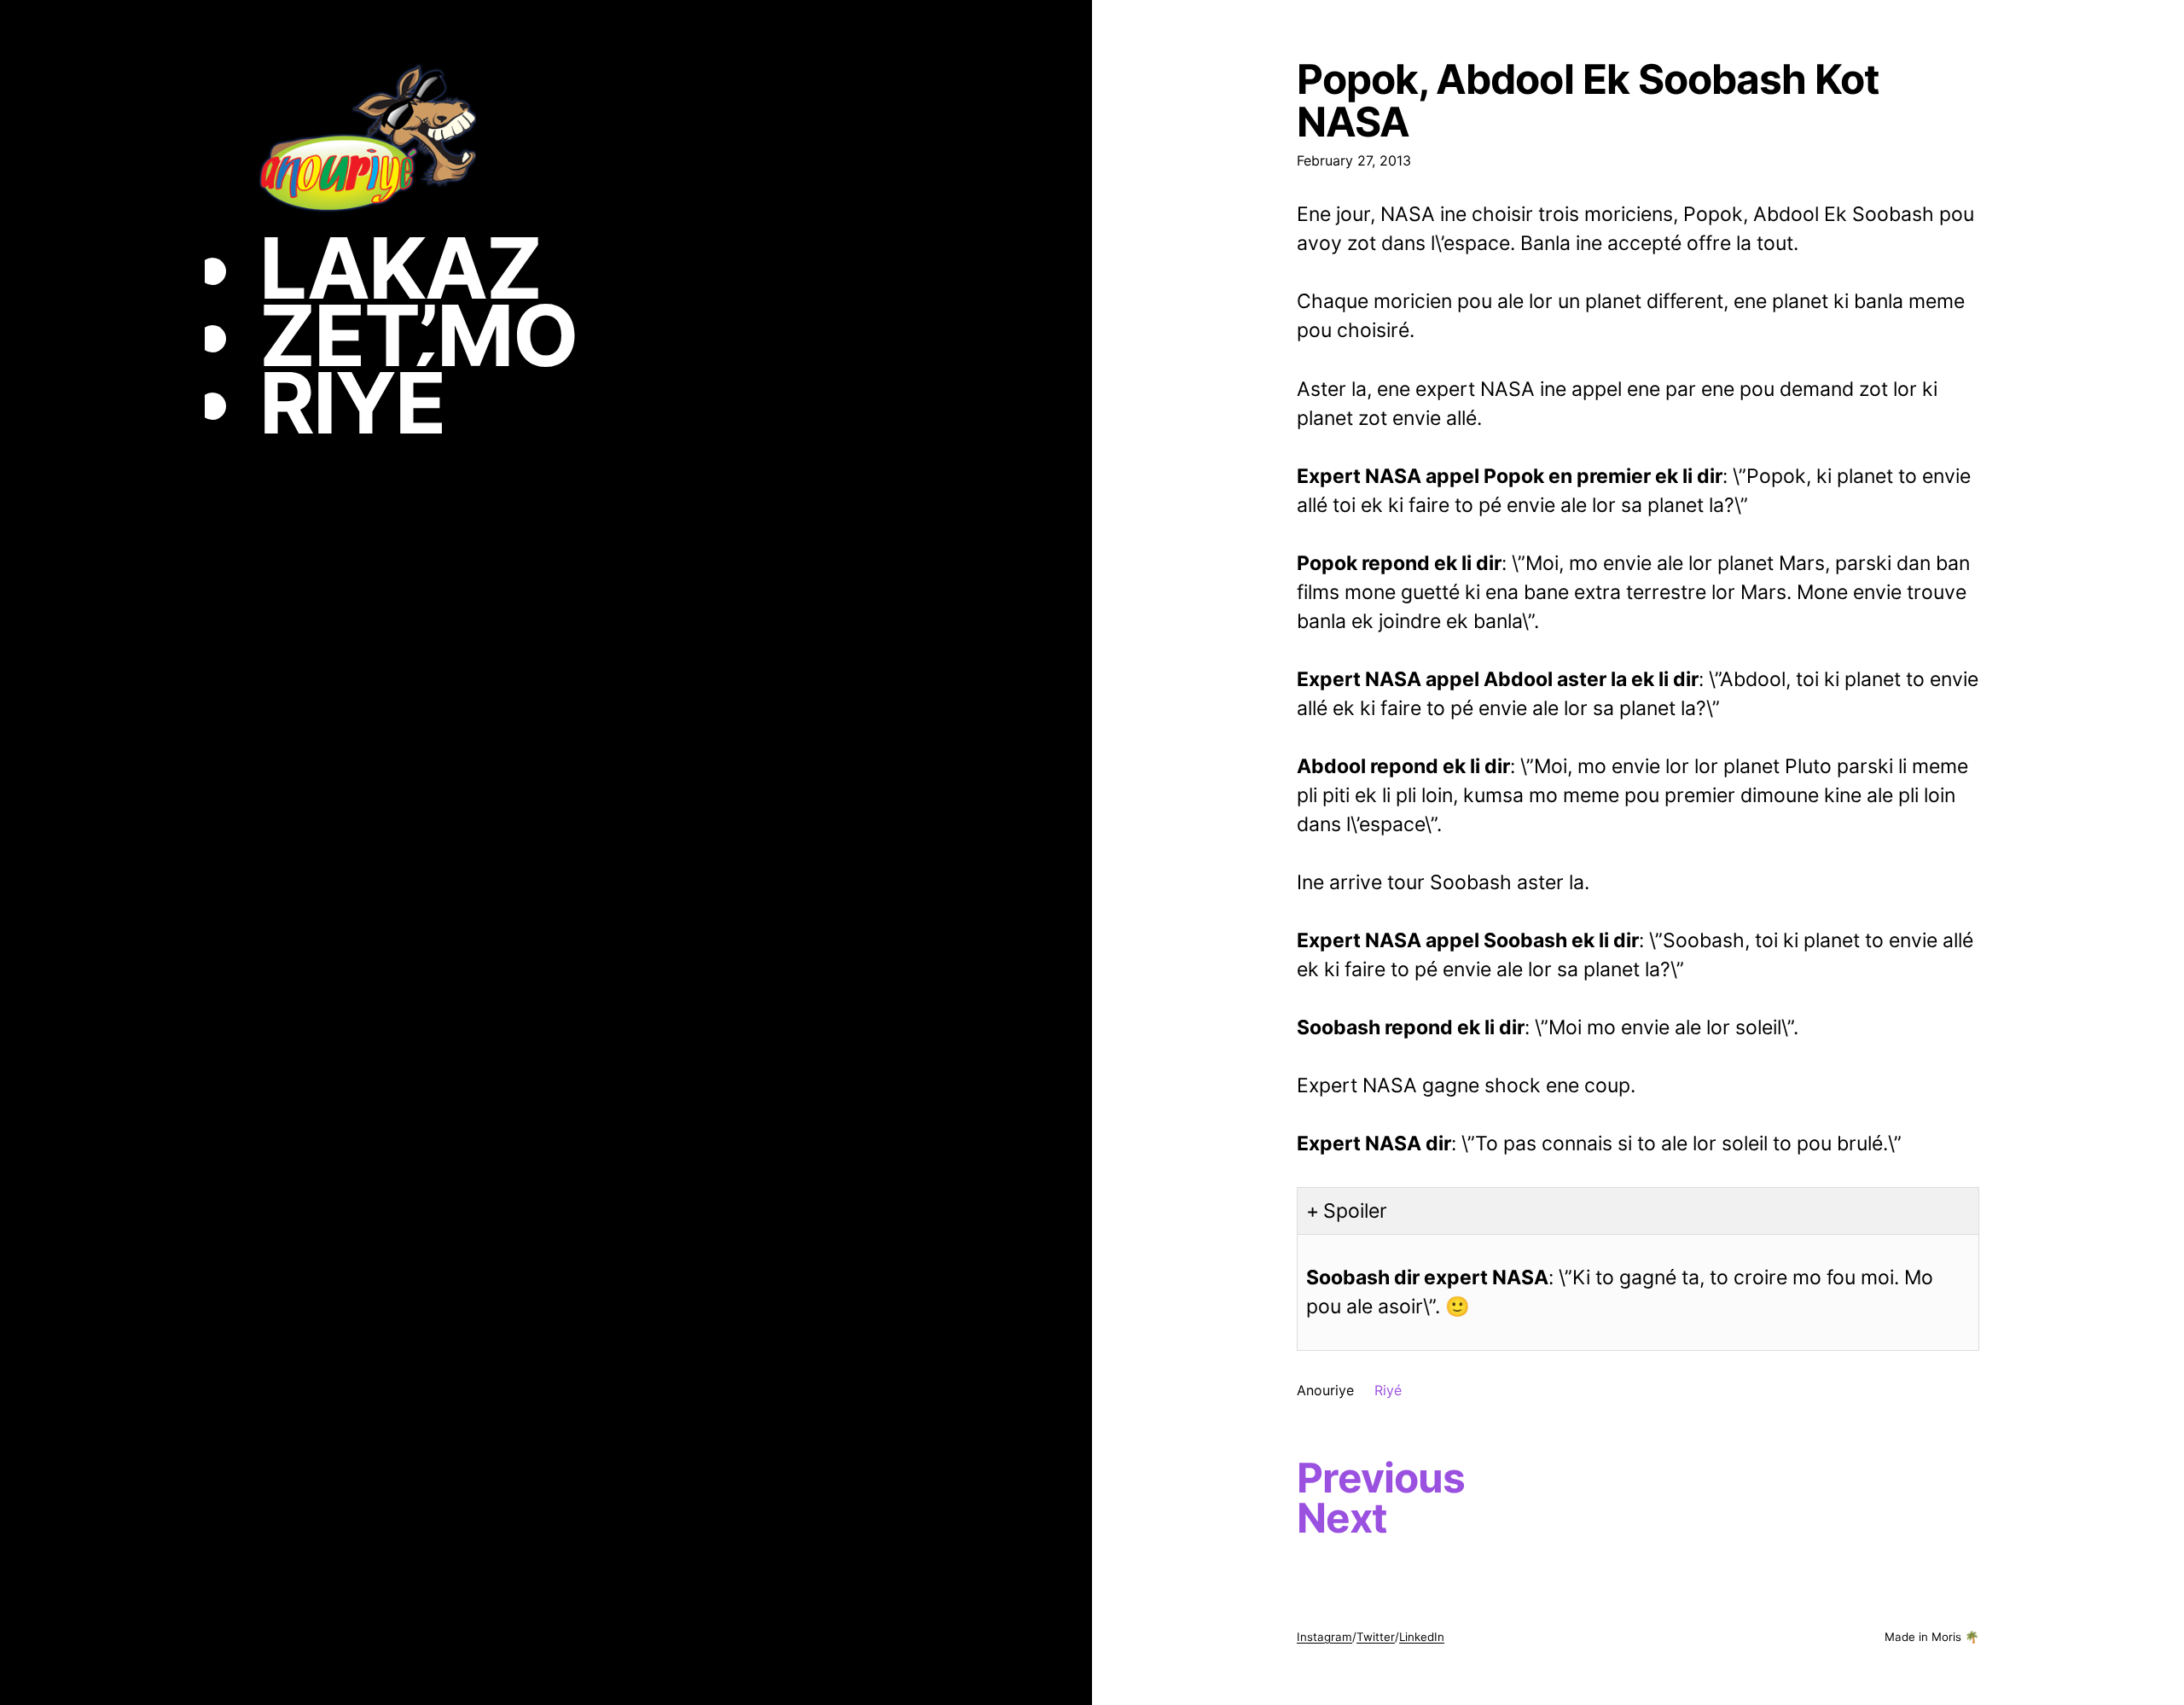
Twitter (1376, 1637)
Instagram (1324, 1637)
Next (1342, 1518)
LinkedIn (1422, 1637)
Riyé (1388, 1390)
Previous (1381, 1478)
